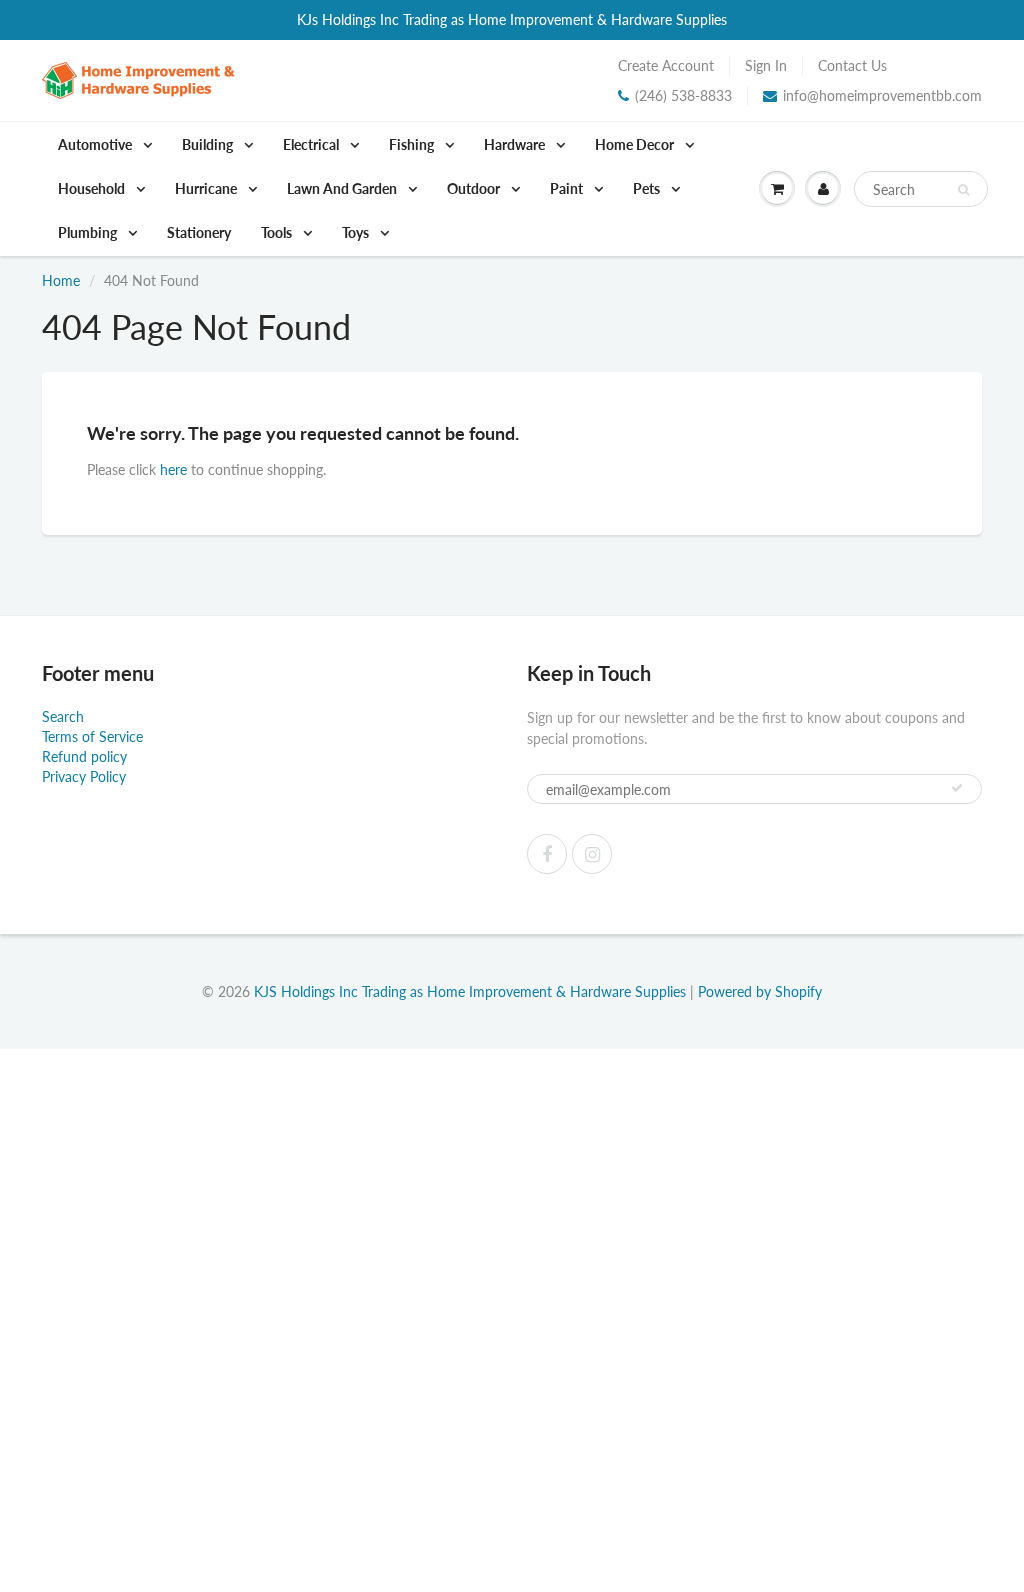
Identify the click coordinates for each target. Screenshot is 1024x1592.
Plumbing (89, 232)
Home (61, 280)
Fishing (413, 144)
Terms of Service (92, 736)
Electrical (312, 144)
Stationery (199, 232)
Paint (568, 188)
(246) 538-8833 (683, 95)
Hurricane (207, 188)
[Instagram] (592, 854)
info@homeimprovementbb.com (882, 95)
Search (63, 716)
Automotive (96, 144)
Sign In (766, 65)
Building (209, 144)
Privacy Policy (84, 776)
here (173, 469)
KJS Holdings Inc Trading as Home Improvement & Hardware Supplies (470, 991)
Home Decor (636, 144)
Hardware (516, 144)
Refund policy (84, 756)
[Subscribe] (957, 788)
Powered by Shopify (760, 991)
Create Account (666, 65)
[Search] (963, 190)
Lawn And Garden (343, 188)
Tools (278, 232)
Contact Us (852, 65)
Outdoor (475, 188)
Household (93, 188)
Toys (357, 232)
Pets (648, 188)
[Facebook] (547, 854)
